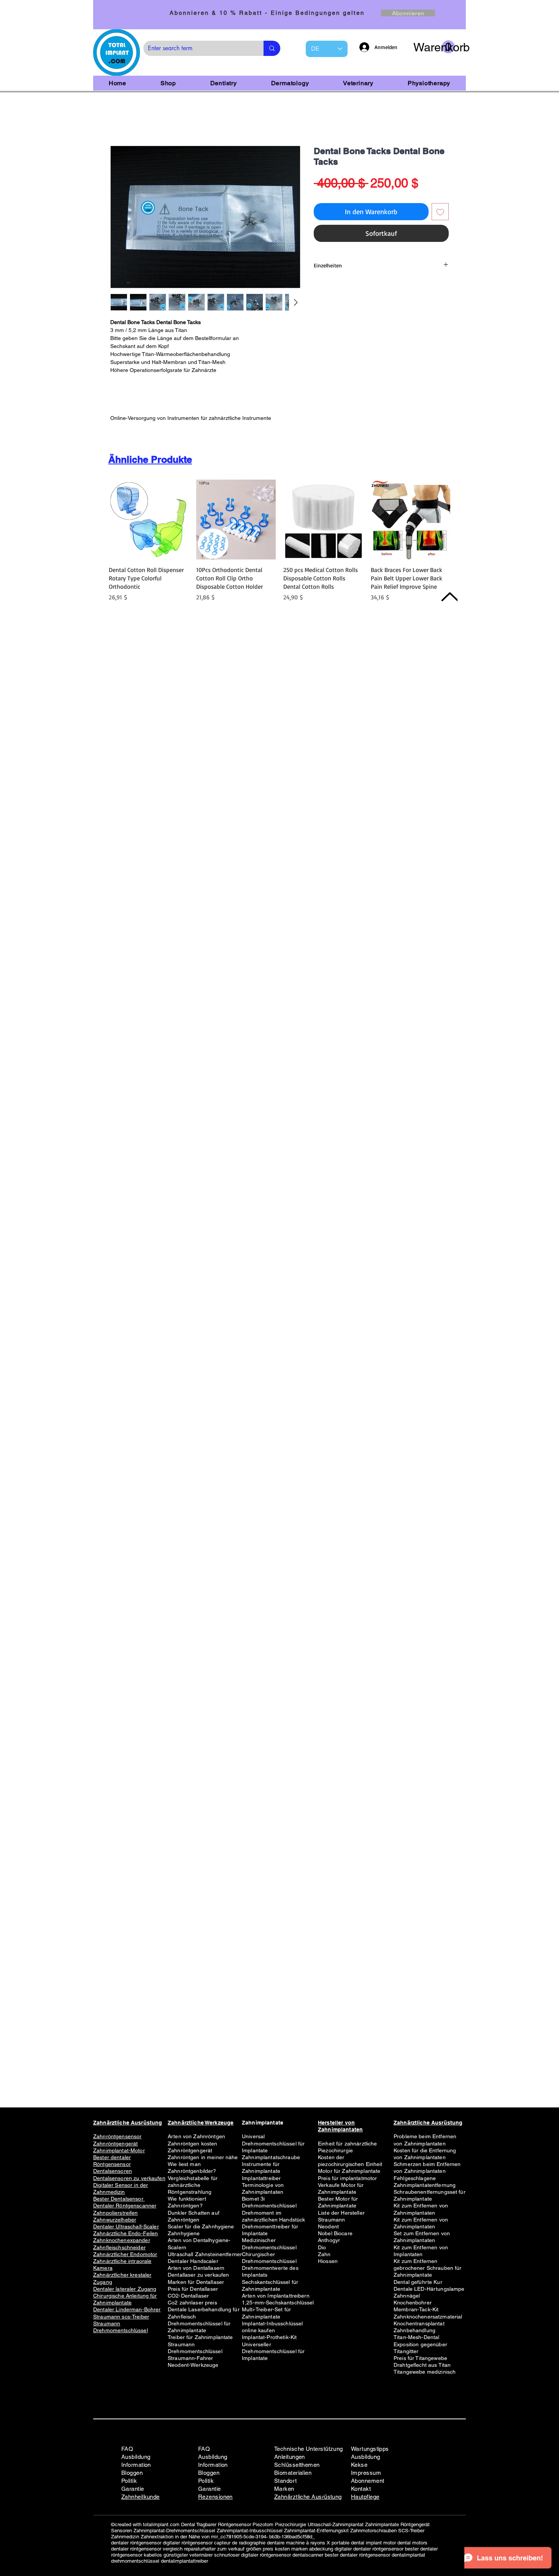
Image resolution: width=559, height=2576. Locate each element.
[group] (279, 546)
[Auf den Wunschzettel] (440, 213)
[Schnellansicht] (149, 521)
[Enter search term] (272, 48)
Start (117, 120)
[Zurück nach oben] (449, 597)
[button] (434, 47)
